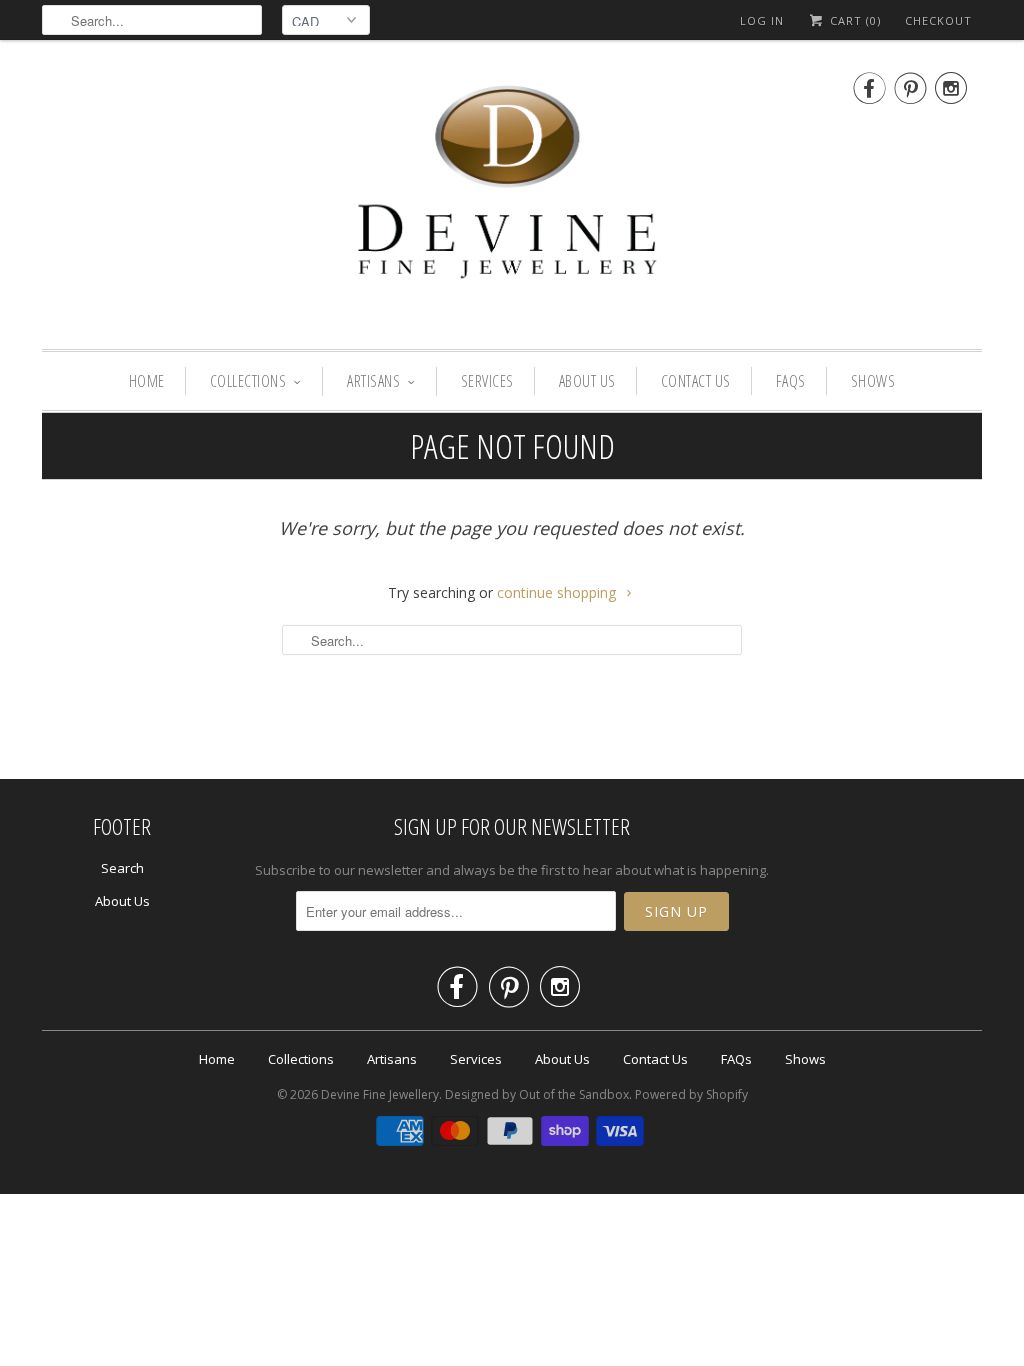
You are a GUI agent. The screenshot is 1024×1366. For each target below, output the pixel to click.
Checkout (938, 20)
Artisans (373, 381)
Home (147, 381)
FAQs (791, 381)
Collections (248, 381)
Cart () (853, 20)
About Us (587, 381)
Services (487, 381)
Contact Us (696, 381)
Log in (762, 20)
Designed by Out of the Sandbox (537, 1094)
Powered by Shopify (691, 1094)
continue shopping (558, 592)
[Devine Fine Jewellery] (512, 199)
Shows (873, 381)
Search (122, 868)
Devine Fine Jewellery (380, 1094)
